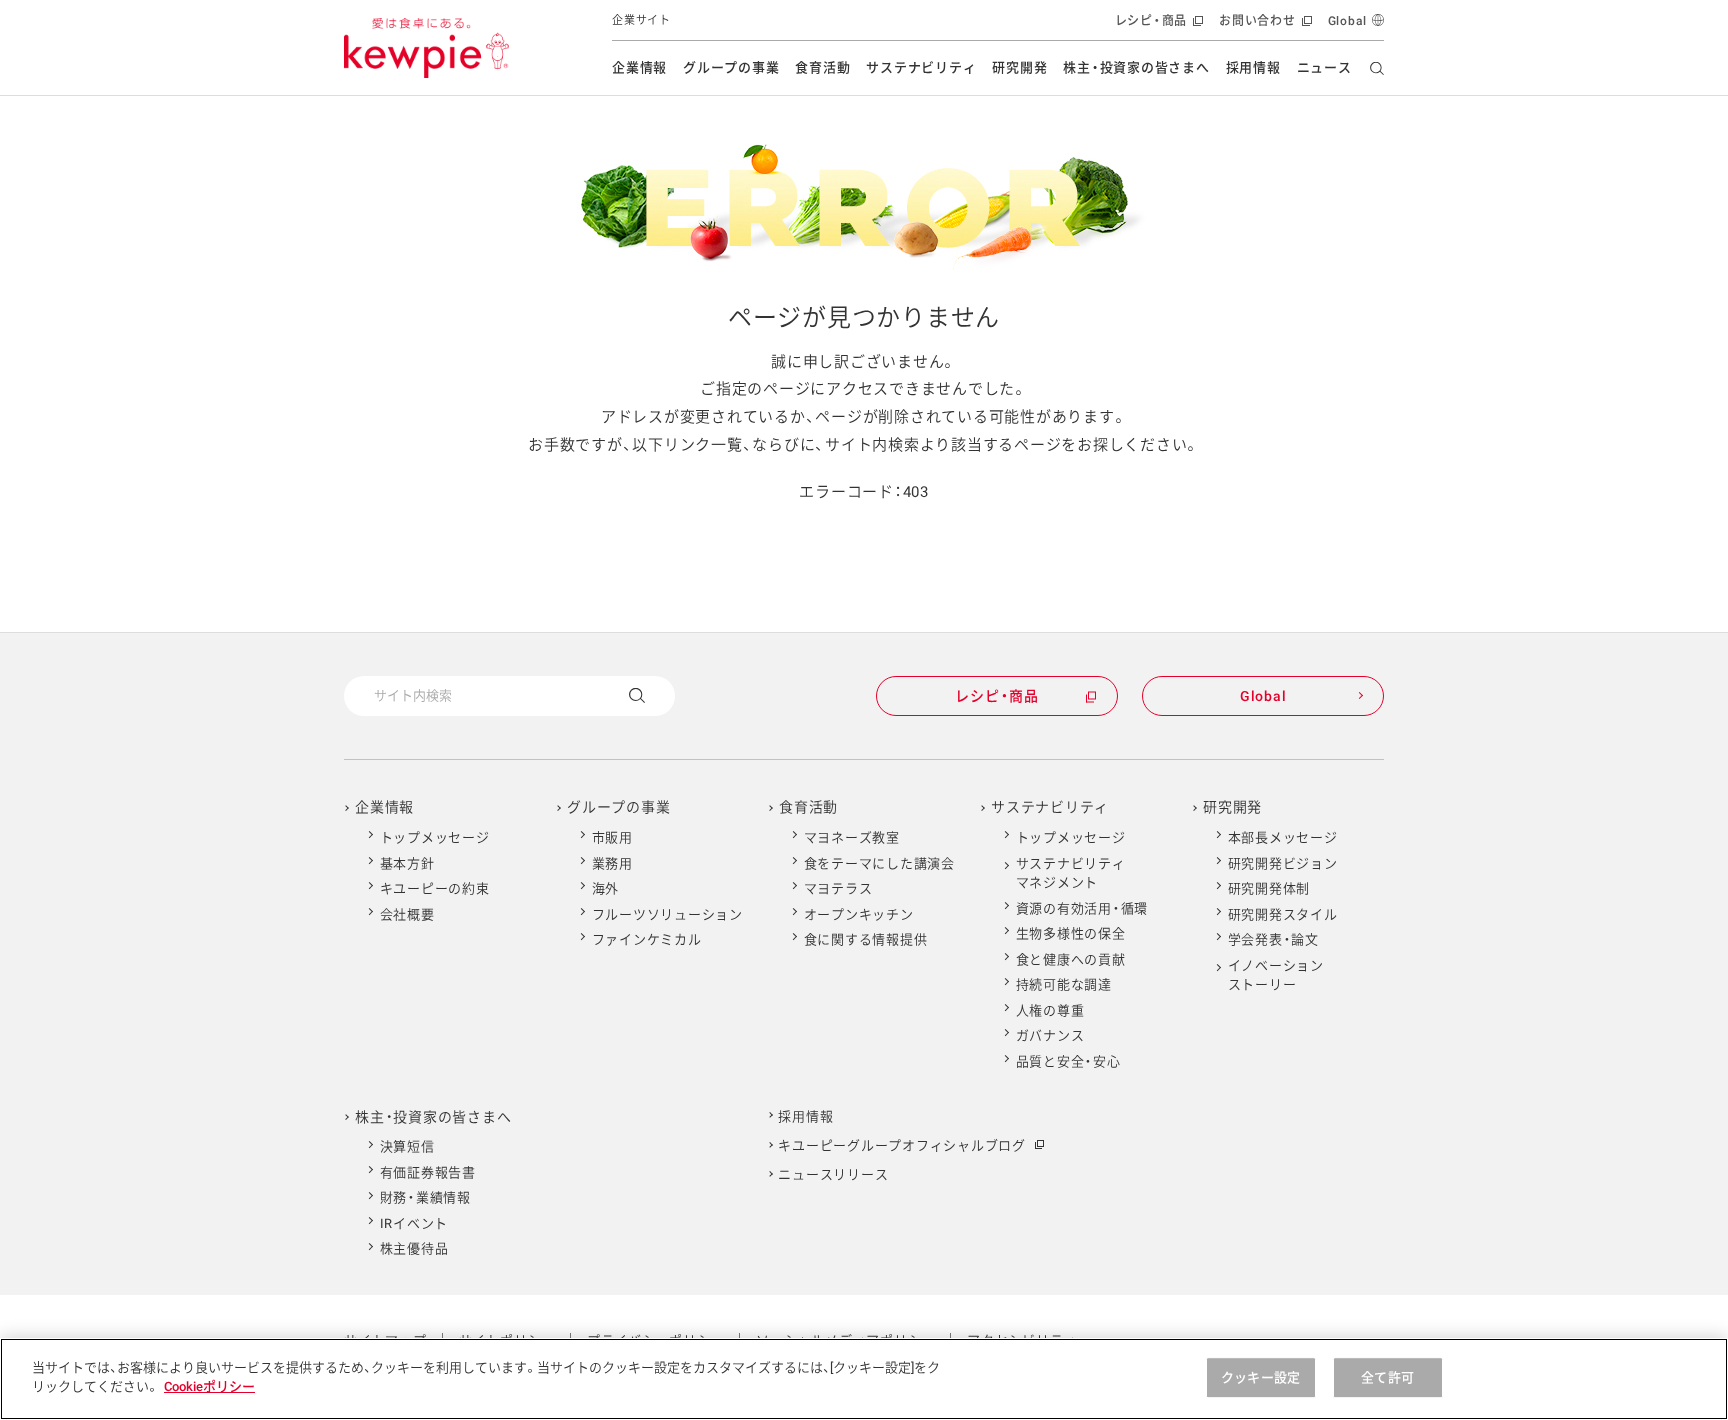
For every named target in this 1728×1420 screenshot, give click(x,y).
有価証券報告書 (428, 1172)
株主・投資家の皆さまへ (1136, 67)
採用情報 (1253, 67)
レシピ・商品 (1157, 27)
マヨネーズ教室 (852, 837)
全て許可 (1387, 1377)
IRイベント (414, 1223)
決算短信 (407, 1146)
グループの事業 (731, 67)
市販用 (612, 837)
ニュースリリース (833, 1174)
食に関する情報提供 (866, 939)
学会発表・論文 (1273, 939)
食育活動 (822, 67)
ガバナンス (1050, 1035)
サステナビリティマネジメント (1071, 873)
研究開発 (1019, 67)
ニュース (1324, 67)
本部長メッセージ (1283, 837)
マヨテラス (838, 888)
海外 (606, 888)
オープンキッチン (859, 914)
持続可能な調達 (1064, 984)
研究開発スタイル (1283, 914)
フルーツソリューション (667, 914)
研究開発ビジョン (1283, 863)
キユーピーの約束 (435, 888)
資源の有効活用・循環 (1082, 908)
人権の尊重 (1050, 1010)
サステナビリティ (921, 67)
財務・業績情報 (425, 1197)
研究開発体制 (1269, 888)
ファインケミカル (647, 939)
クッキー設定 (1260, 1377)
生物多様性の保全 (1071, 933)
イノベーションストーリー (1276, 975)
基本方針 (407, 863)
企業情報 (639, 67)
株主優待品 (414, 1248)
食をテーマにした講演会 (879, 863)
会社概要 (407, 914)
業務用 (612, 863)
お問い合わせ (1263, 27)
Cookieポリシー (209, 1386)
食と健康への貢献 (1071, 959)
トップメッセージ (435, 837)
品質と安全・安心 (1068, 1061)
